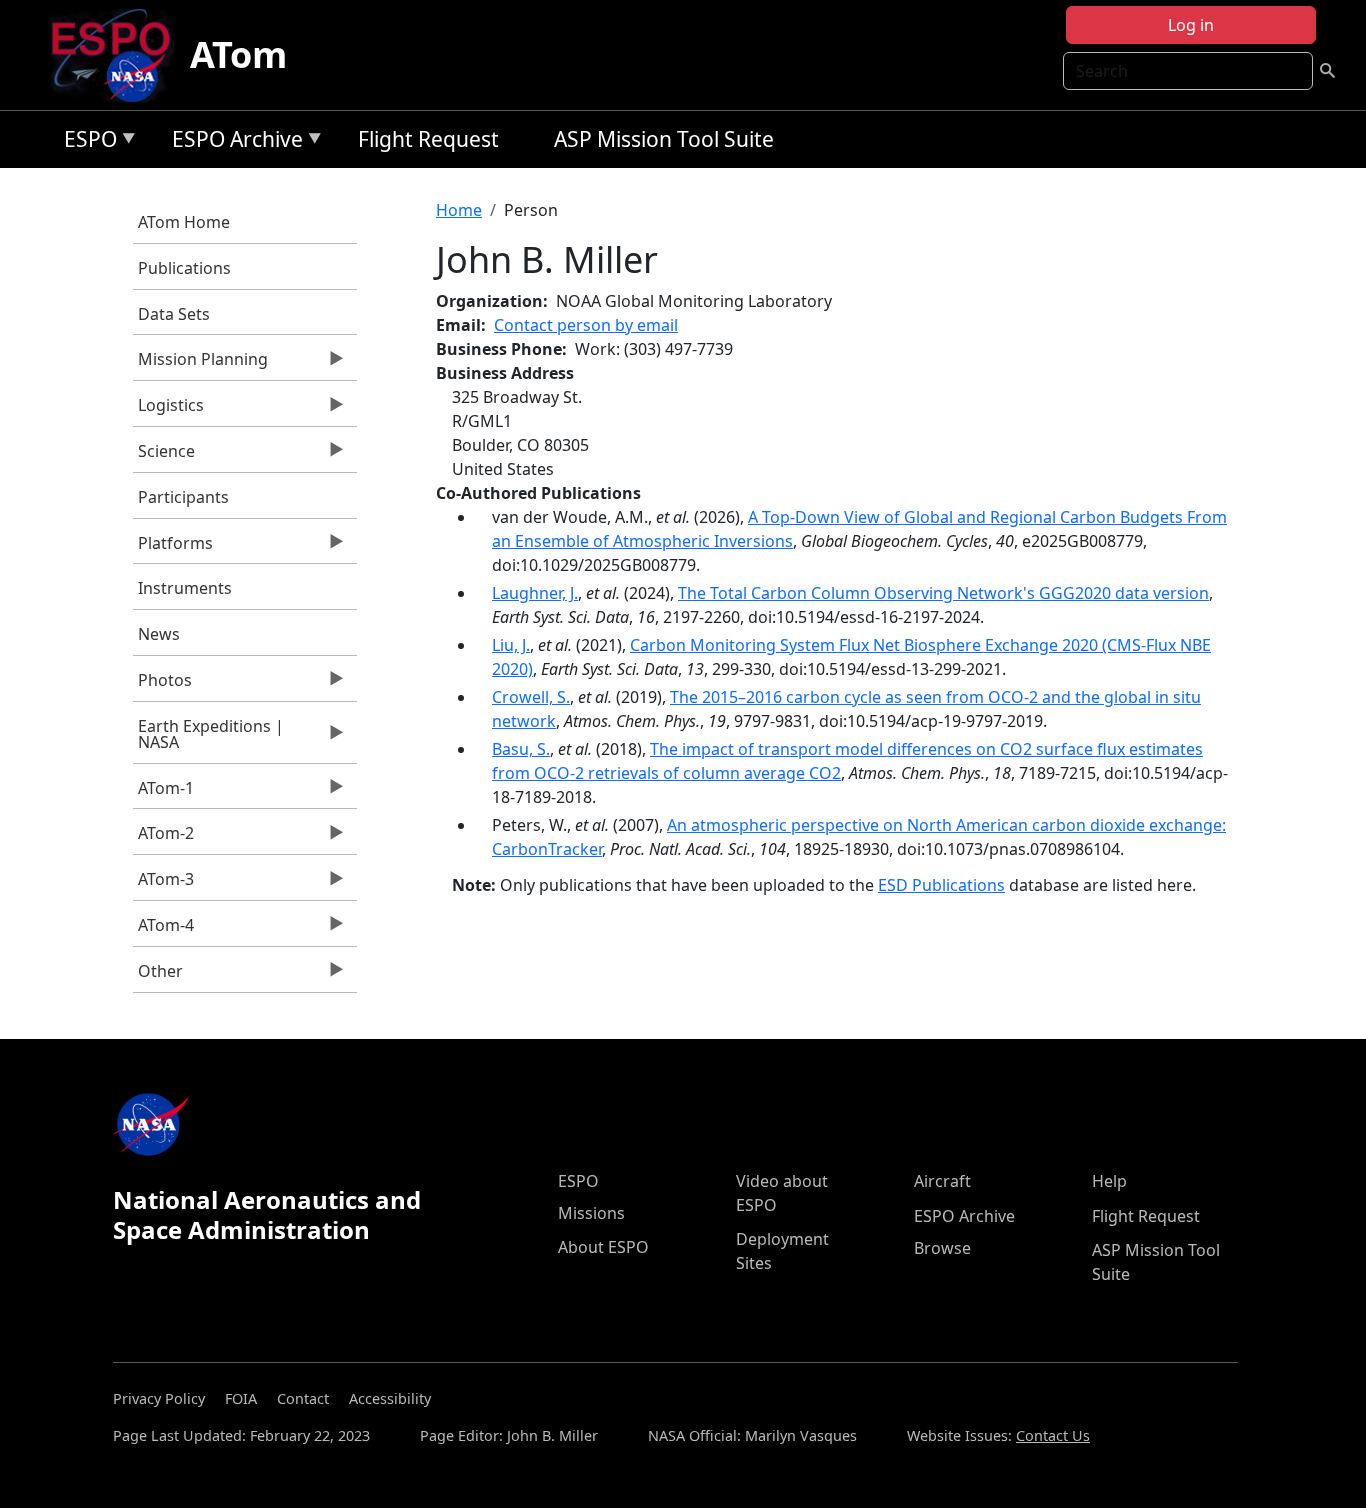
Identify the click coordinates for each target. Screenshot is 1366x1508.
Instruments (185, 588)
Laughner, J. (535, 593)
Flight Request (428, 139)
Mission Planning (200, 364)
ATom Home (184, 222)
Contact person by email (586, 325)
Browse (942, 1248)
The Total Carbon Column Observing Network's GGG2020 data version (943, 593)
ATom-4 (163, 930)
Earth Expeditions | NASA (208, 739)
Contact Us (1053, 1435)
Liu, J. (511, 645)
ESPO (85, 142)
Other (158, 976)
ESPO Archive (232, 142)
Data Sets (174, 314)
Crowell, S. (531, 697)
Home (459, 210)
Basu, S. (521, 749)
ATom (238, 54)
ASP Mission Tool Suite (664, 139)
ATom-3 (163, 884)
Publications (184, 268)
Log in (1191, 25)
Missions (591, 1213)
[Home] (118, 55)
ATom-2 (163, 838)
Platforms (173, 548)
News (159, 634)
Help (1109, 1181)
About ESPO (603, 1247)
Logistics (168, 410)
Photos (162, 685)
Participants (183, 497)
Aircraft (942, 1181)
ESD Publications (941, 885)
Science (164, 456)
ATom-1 (163, 793)
